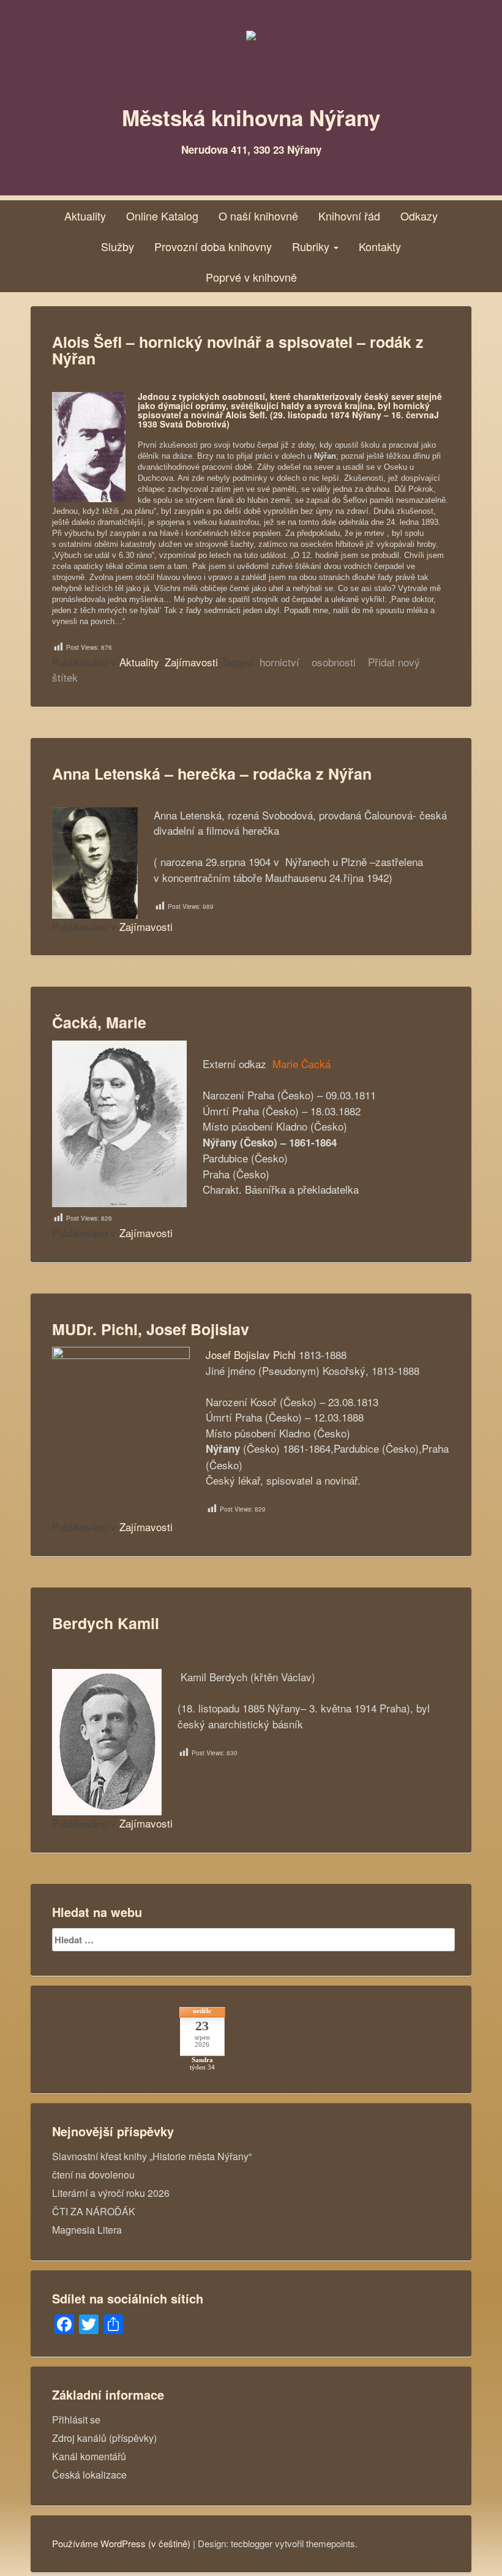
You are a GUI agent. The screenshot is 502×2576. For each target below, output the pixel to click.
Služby (118, 246)
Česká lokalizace (89, 2475)
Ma (278, 1064)
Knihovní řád (349, 216)
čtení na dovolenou (93, 2175)
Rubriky (312, 246)
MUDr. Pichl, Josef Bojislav (151, 1329)
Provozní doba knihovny (213, 246)
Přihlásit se (76, 2420)
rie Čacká (309, 1064)
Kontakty (380, 246)
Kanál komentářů (89, 2456)
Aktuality (85, 216)
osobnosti (334, 662)
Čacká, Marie (99, 1022)
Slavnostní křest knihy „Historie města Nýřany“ (152, 2156)
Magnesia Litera (87, 2230)
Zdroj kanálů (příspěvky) (104, 2438)
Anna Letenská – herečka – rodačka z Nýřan (212, 774)
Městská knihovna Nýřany (251, 118)
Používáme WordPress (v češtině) (121, 2543)
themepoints (331, 2543)
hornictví (279, 662)
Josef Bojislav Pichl (251, 1354)
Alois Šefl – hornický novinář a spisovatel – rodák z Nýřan (238, 350)
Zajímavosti (191, 662)
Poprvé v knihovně (251, 277)
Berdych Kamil (106, 1623)
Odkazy (419, 216)
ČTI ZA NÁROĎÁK (94, 2211)
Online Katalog (162, 216)
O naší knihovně (258, 216)
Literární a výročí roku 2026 (111, 2193)
